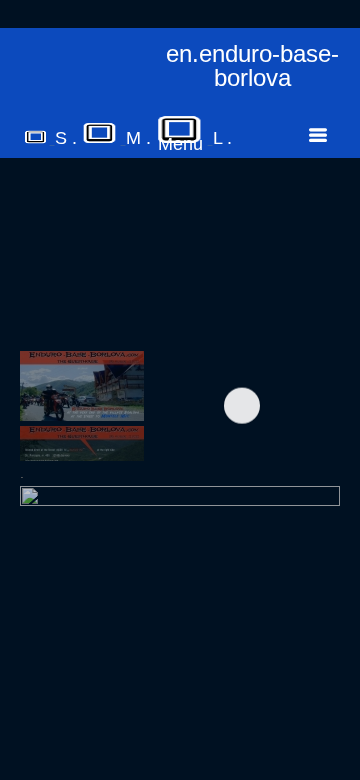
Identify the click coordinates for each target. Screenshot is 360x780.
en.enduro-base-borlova (252, 66)
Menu (180, 144)
